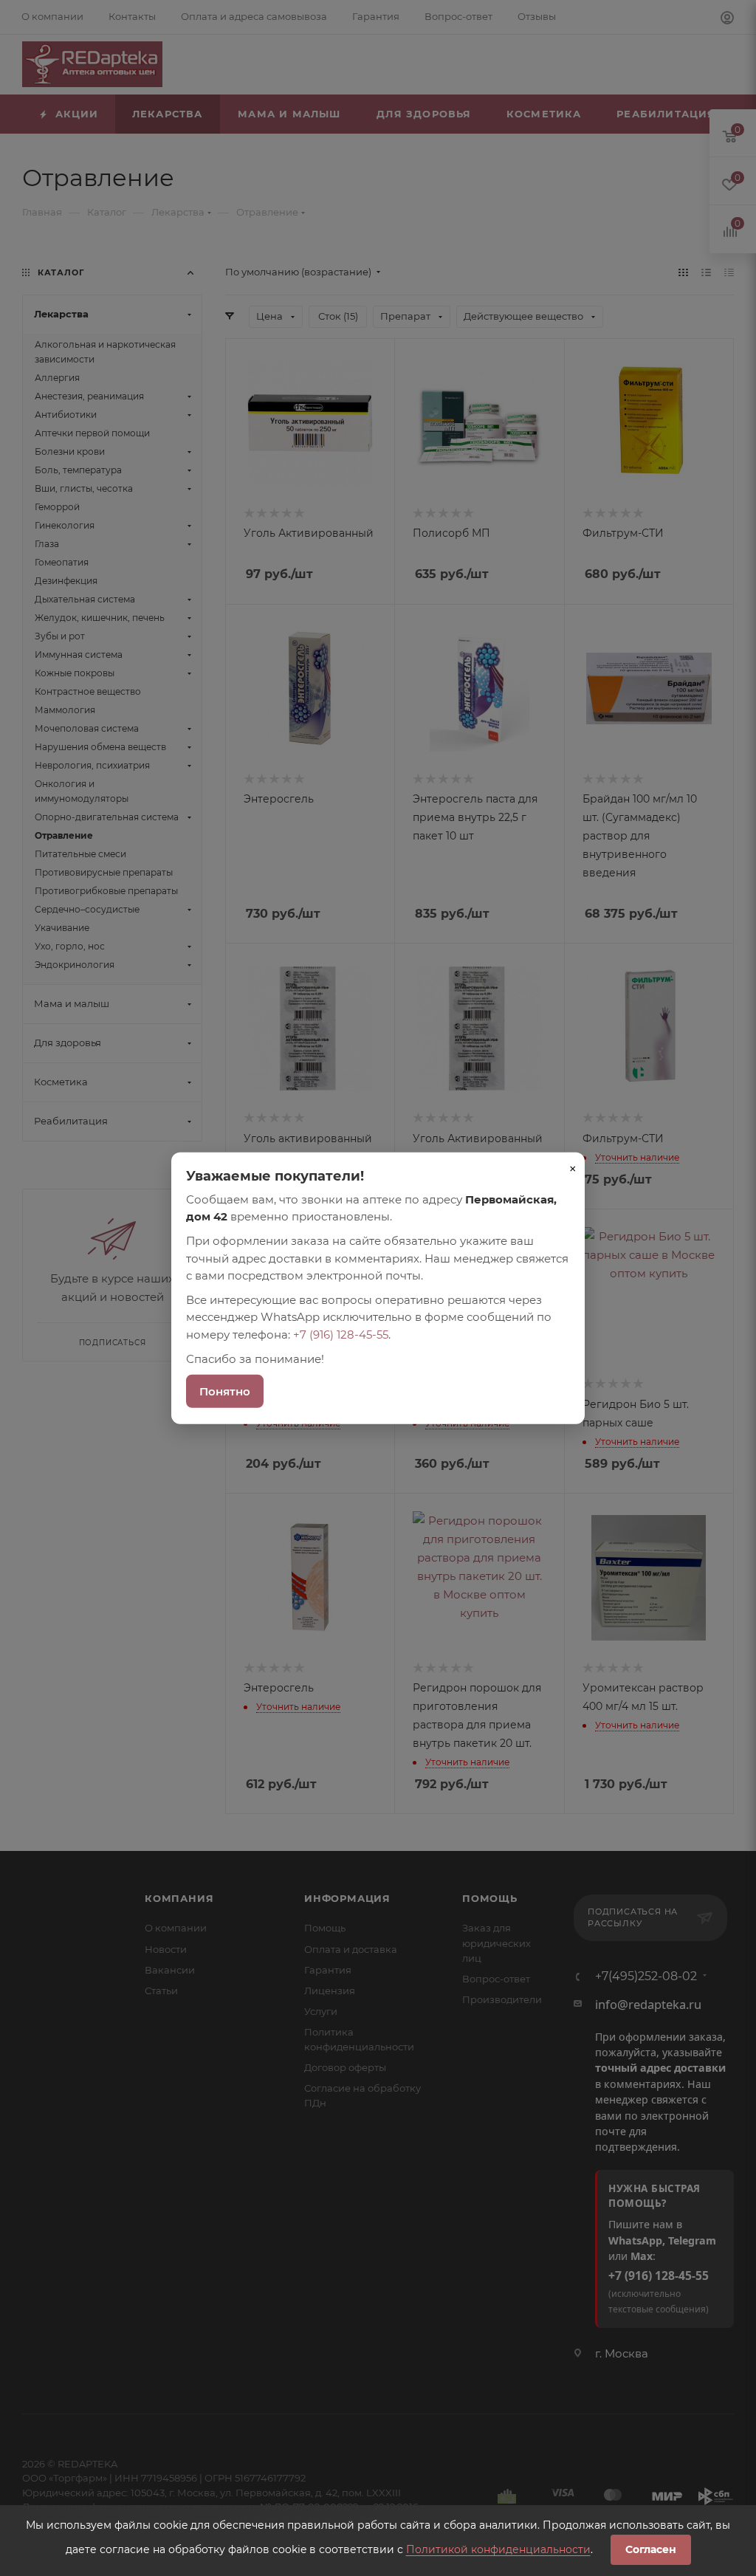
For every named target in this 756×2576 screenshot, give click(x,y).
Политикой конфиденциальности (498, 2549)
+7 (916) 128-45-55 (341, 1334)
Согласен (651, 2549)
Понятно (225, 1391)
